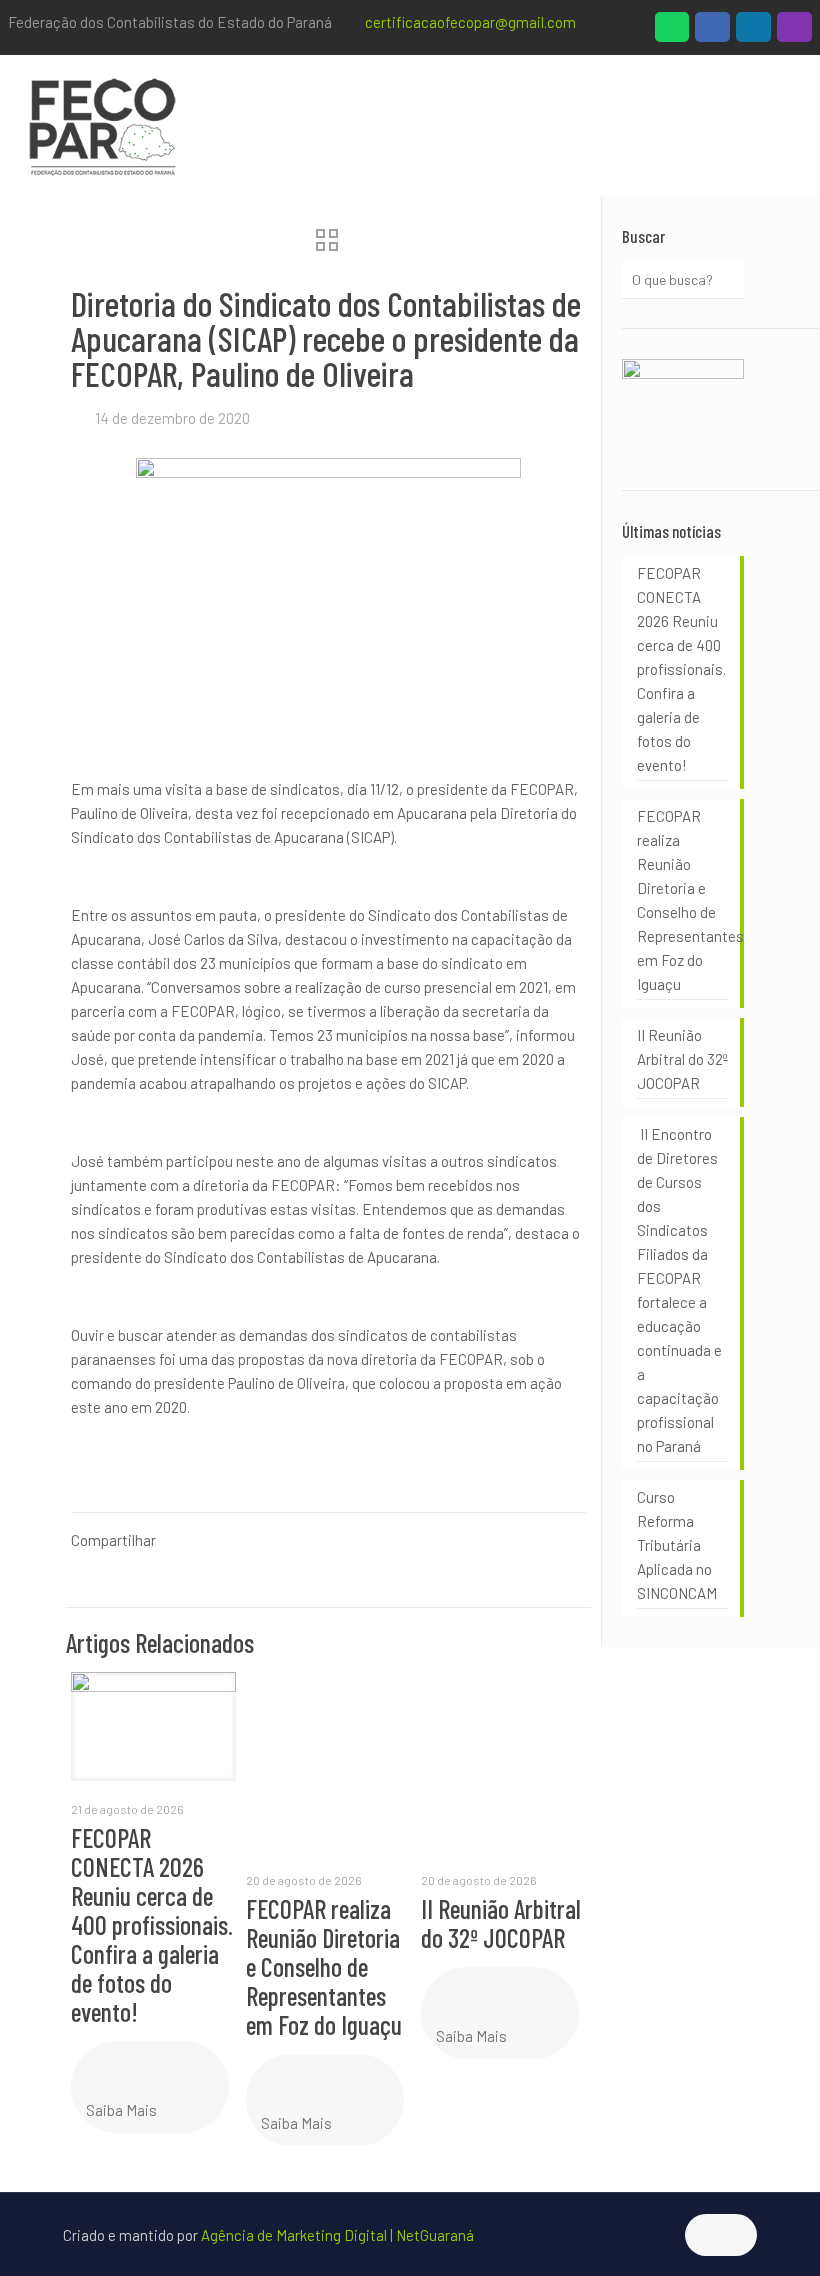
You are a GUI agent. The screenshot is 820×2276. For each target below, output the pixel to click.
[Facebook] (712, 32)
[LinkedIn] (753, 32)
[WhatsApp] (672, 32)
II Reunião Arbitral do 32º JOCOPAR (501, 1923)
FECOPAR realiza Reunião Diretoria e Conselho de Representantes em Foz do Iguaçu (324, 1966)
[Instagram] (794, 32)
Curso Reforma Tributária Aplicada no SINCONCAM (677, 1545)
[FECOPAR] (102, 125)
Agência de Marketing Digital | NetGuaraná (337, 2235)
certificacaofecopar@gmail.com (470, 22)
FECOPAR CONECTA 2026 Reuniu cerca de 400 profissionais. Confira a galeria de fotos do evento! (152, 1924)
